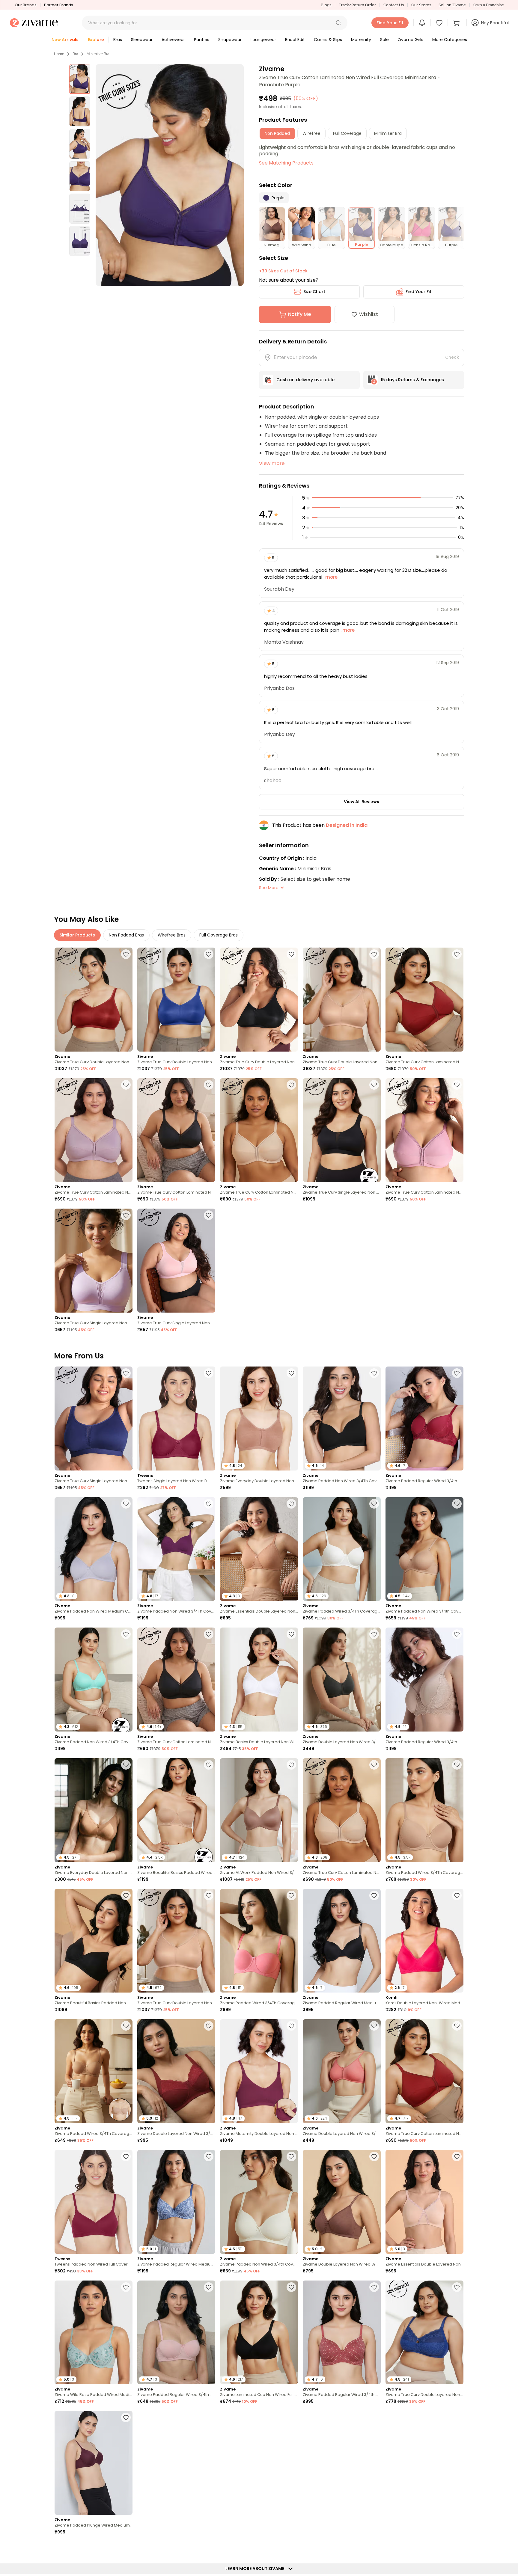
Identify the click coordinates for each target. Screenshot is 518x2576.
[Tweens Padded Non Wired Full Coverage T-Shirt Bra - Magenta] (94, 2202)
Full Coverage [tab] (347, 133)
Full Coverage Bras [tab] (219, 935)
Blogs (326, 5)
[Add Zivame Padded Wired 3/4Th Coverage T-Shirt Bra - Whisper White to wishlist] (374, 1504)
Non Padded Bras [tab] (126, 935)
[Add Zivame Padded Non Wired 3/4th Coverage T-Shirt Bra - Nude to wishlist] (457, 1504)
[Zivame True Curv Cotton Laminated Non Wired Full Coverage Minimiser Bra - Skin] (259, 1130)
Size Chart (314, 292)
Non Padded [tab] (277, 133)
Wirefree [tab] (311, 133)
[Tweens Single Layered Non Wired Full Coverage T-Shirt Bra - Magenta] (176, 1419)
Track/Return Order (357, 5)
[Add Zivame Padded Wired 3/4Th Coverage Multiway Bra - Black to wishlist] (291, 2417)
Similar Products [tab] (77, 935)
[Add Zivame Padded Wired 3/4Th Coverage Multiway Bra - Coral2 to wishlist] (291, 1895)
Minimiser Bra (98, 54)
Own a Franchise (489, 5)
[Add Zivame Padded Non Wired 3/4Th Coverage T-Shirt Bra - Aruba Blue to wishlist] (126, 1634)
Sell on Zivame (452, 5)
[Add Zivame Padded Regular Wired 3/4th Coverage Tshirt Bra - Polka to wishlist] (374, 2287)
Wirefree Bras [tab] (172, 935)
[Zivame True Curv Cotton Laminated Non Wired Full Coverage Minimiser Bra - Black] (176, 1130)
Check (452, 357)
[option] (80, 79)
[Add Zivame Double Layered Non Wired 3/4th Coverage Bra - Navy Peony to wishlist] (457, 2417)
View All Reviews (362, 802)
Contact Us (394, 5)
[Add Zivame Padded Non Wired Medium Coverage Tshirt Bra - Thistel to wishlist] (126, 1504)
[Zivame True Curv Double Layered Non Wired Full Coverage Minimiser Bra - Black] (259, 1000)
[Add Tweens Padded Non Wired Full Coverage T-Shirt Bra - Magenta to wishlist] (126, 2156)
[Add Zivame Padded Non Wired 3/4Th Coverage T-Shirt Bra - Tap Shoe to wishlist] (374, 1373)
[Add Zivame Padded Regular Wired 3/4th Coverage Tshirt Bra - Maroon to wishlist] (457, 1373)
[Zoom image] (170, 175)
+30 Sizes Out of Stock (283, 271)
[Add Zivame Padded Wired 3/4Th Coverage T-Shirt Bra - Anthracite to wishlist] (209, 2417)
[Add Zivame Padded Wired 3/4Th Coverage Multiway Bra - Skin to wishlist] (126, 2026)
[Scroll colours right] (457, 228)
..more (330, 577)
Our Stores (421, 5)
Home (59, 54)
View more (272, 463)
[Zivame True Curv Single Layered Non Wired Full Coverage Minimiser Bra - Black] (342, 1130)
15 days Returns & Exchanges (412, 380)
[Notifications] (422, 23)
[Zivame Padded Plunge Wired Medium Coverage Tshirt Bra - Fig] (94, 2463)
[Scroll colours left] (266, 228)
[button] (338, 23)
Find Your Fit (418, 292)
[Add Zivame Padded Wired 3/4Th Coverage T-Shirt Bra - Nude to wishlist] (457, 1765)
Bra (75, 54)
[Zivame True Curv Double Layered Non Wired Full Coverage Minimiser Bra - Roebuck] (342, 1000)
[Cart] (457, 23)
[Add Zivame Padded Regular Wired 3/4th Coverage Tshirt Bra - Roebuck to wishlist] (457, 1634)
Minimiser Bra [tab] (388, 133)
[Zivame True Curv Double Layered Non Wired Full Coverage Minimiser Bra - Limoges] (176, 1000)
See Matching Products (286, 163)
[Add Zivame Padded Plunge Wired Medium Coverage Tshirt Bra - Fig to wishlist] (126, 2417)
